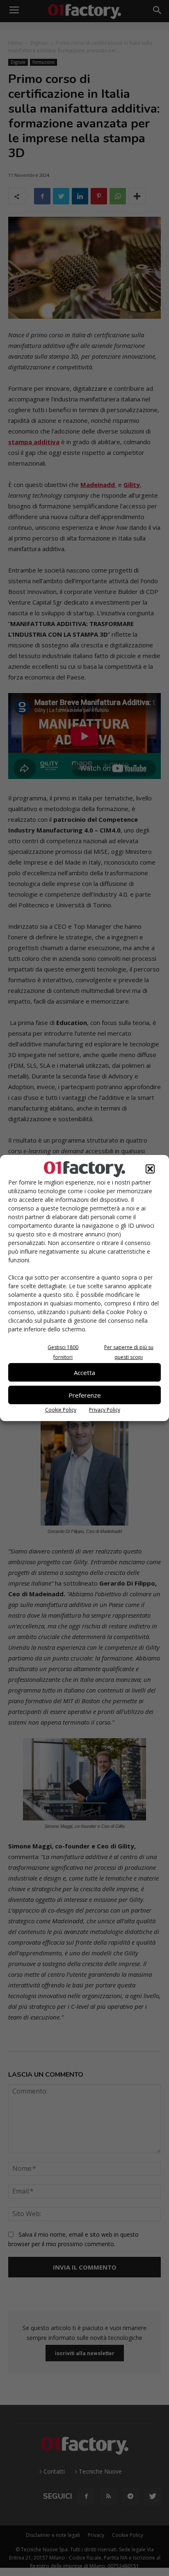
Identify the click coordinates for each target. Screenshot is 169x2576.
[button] (150, 1169)
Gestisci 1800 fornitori (63, 1352)
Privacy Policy (105, 1410)
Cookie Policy (61, 1410)
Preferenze (85, 1395)
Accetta (84, 1373)
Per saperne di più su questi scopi (129, 1352)
